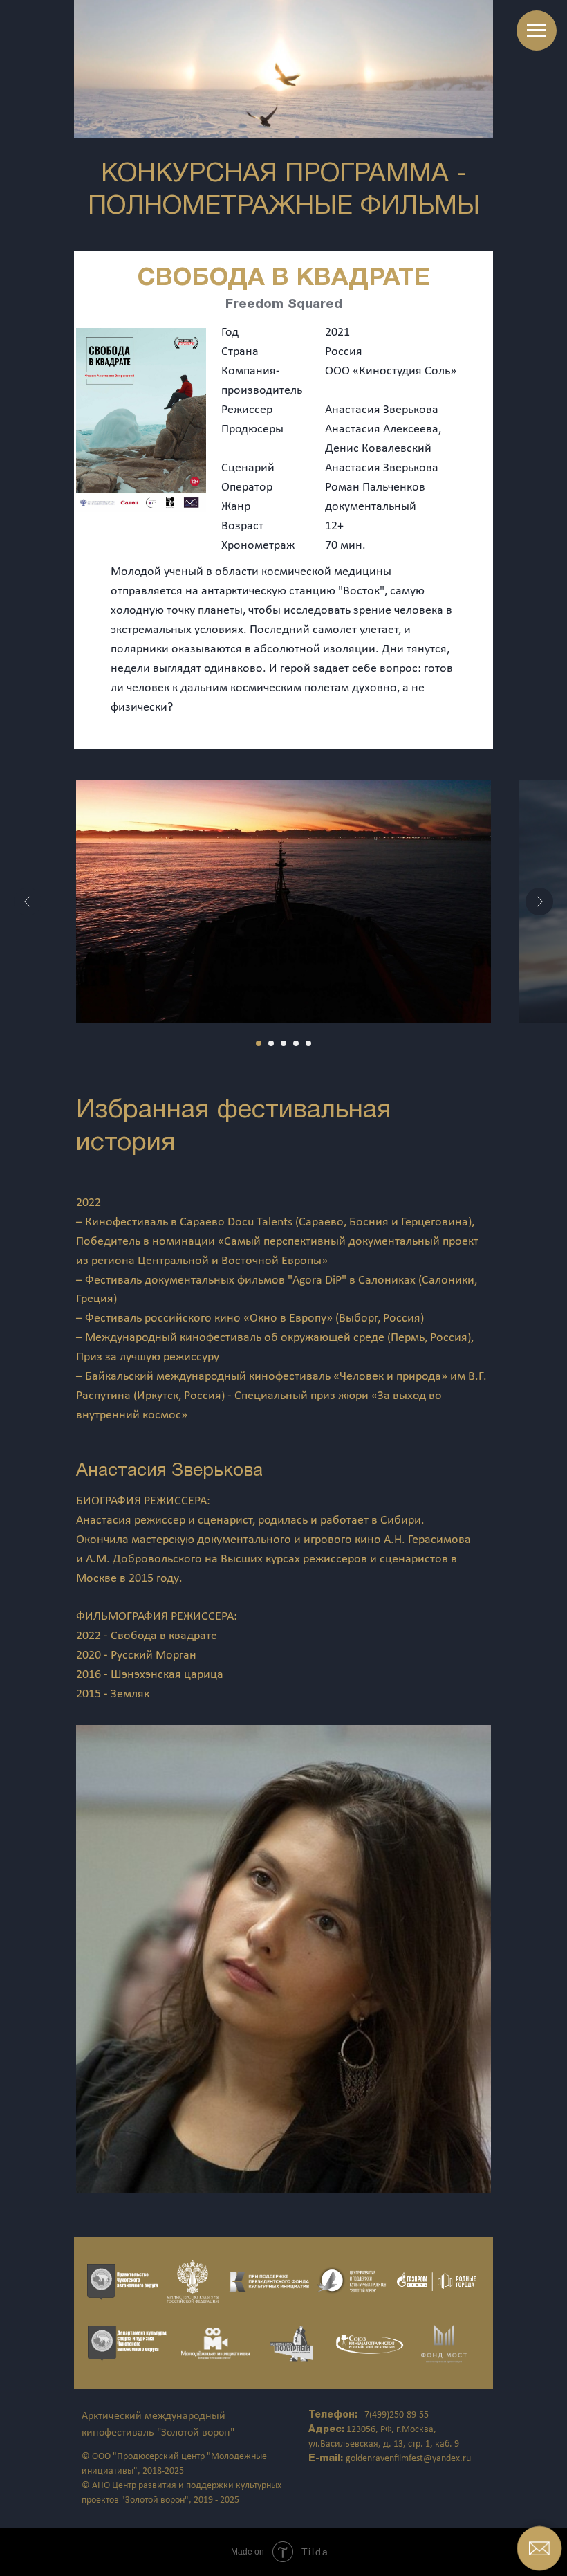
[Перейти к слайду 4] (296, 1043)
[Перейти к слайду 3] (283, 1043)
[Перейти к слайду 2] (271, 1043)
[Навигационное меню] (537, 30)
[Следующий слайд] (539, 902)
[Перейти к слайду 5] (308, 1043)
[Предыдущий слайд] (28, 902)
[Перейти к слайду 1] (259, 1043)
